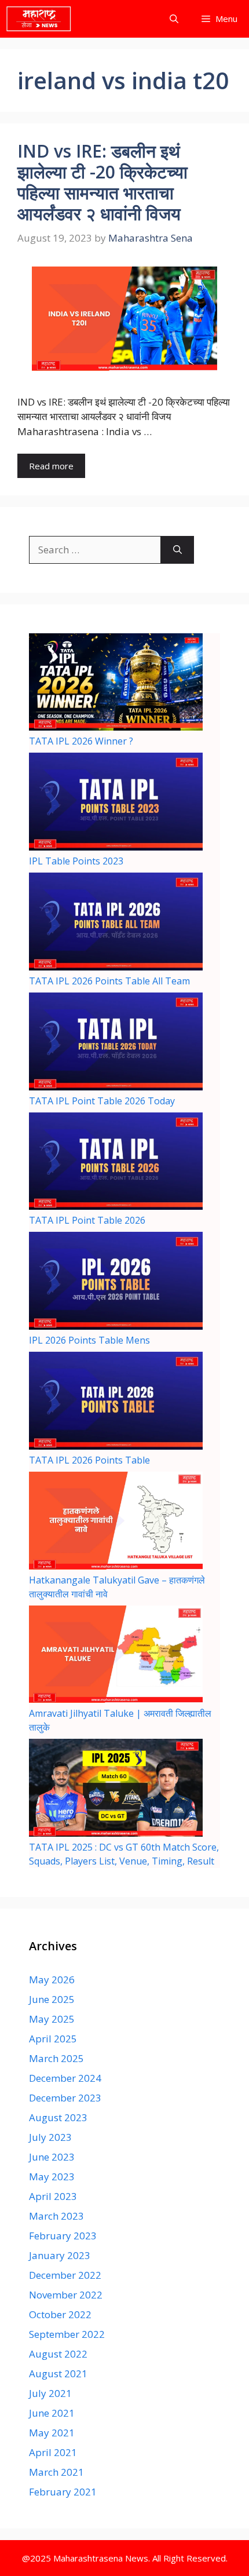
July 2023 (50, 2137)
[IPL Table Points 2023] (116, 803)
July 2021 (50, 2393)
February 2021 (63, 2492)
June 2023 (52, 2157)
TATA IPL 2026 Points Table (89, 1460)
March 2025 (56, 2058)
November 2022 (66, 2295)
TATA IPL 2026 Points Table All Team (109, 981)
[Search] (177, 550)
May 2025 (52, 2019)
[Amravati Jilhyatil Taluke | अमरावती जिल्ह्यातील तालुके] (116, 1656)
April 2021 (53, 2452)
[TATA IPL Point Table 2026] (116, 1163)
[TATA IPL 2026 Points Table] (116, 1402)
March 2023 (56, 2216)
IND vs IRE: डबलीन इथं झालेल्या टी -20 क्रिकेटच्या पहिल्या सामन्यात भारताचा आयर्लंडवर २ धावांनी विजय (102, 182)
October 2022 (60, 2314)
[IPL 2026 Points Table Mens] (116, 1282)
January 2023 (60, 2255)
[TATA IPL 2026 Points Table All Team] (116, 923)
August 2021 (58, 2374)
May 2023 (52, 2177)
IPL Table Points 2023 (76, 861)
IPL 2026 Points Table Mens (89, 1340)
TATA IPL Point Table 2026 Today (102, 1101)
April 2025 (53, 2039)
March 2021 (56, 2472)
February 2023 (63, 2236)
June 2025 (52, 1999)
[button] (174, 19)
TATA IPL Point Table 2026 (87, 1220)
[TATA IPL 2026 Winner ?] (116, 684)
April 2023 (53, 2196)
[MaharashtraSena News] (39, 19)
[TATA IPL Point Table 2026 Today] (116, 1043)
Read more (51, 466)
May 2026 (52, 1980)
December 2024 (65, 2078)
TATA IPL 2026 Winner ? (81, 741)
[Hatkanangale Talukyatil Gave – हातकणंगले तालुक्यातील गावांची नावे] (116, 1522)
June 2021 (52, 2413)
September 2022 (67, 2334)
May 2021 (52, 2433)
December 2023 (65, 2098)
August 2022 (58, 2354)
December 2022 (65, 2275)
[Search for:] (95, 550)
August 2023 (58, 2117)
